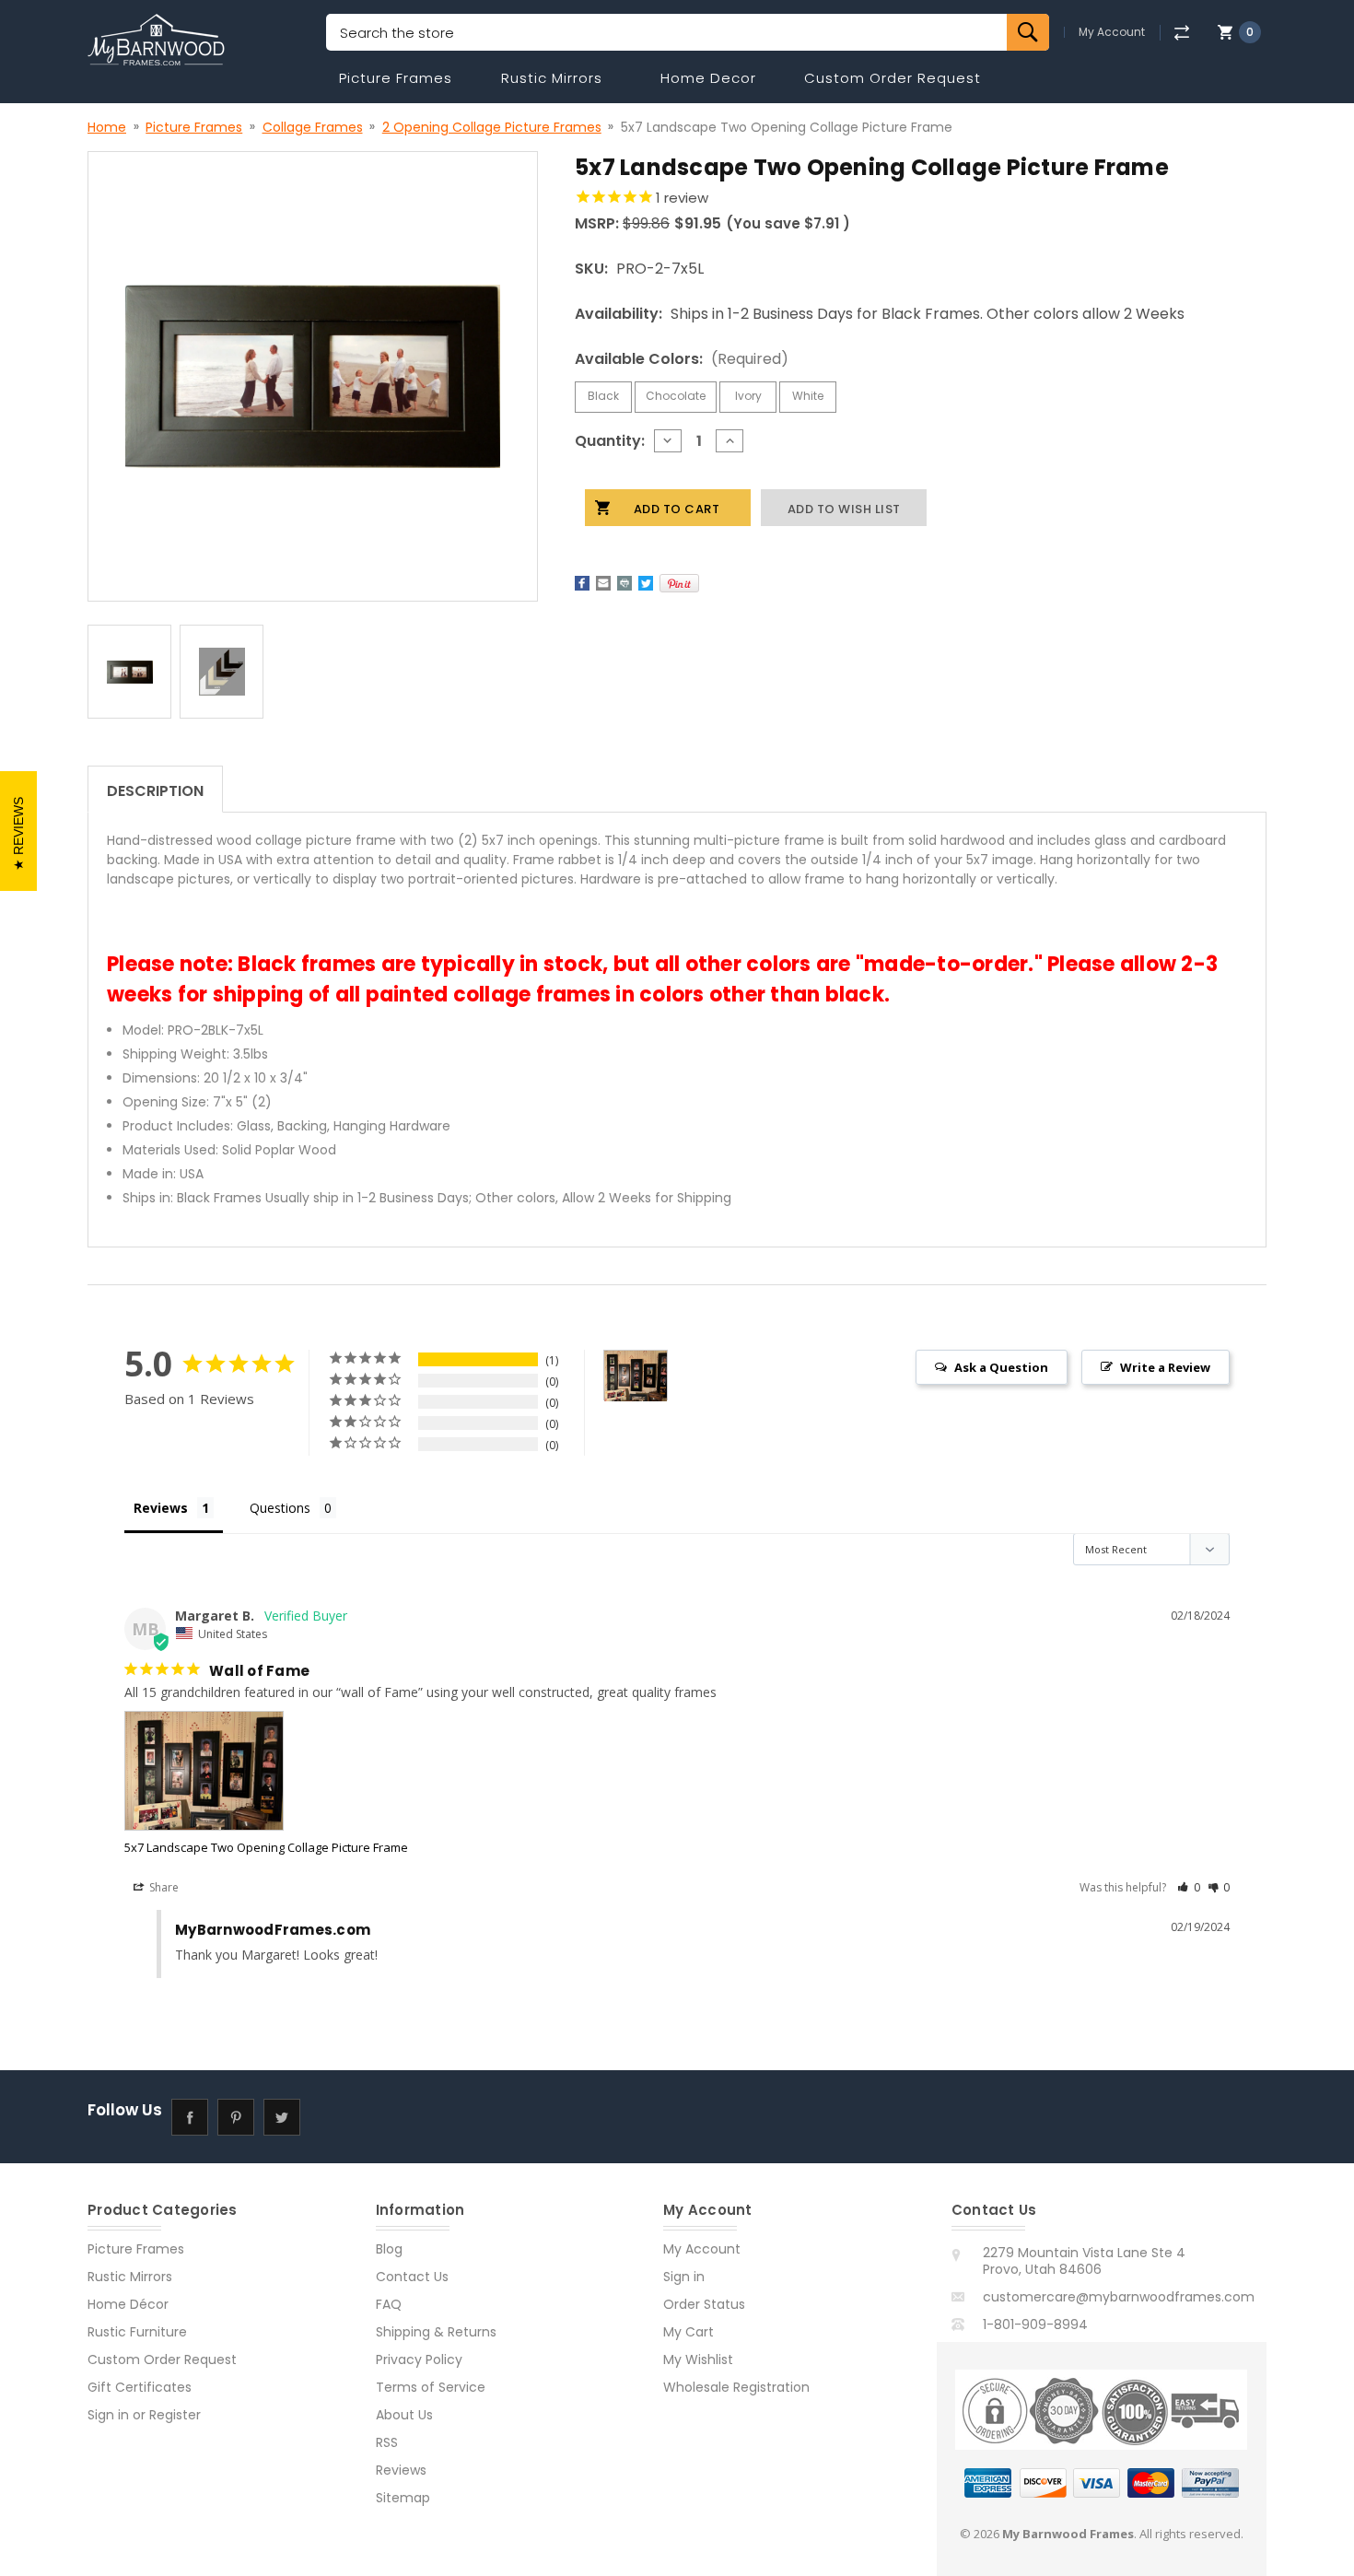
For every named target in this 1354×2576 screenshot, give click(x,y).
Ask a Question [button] (1001, 1367)
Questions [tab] (280, 1508)
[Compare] (1181, 33)
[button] (1189, 1887)
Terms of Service (431, 2387)
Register (175, 2415)
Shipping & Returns (436, 2332)
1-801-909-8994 (1035, 2324)
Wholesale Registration (736, 2387)
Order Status (704, 2304)
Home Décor (128, 2304)
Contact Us (412, 2277)
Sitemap (403, 2498)
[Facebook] (582, 583)
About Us (404, 2415)
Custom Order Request (893, 78)
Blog (389, 2249)
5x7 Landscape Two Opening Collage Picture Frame (266, 1847)
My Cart (689, 2332)
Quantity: (610, 441)
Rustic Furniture (137, 2332)
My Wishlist (698, 2359)
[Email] (603, 583)
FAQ (389, 2304)
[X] (646, 583)
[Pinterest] (679, 583)
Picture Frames (396, 78)
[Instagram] (327, 2117)
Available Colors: (682, 359)
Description (155, 791)
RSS (387, 2442)
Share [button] (163, 1887)
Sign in (108, 2415)
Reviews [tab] (161, 1508)
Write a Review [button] (1165, 1367)
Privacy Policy (419, 2359)
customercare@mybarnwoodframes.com (1119, 2297)
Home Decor (708, 78)
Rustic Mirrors (552, 78)
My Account (1112, 32)
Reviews (401, 2470)
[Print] (624, 583)
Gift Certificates (140, 2387)
